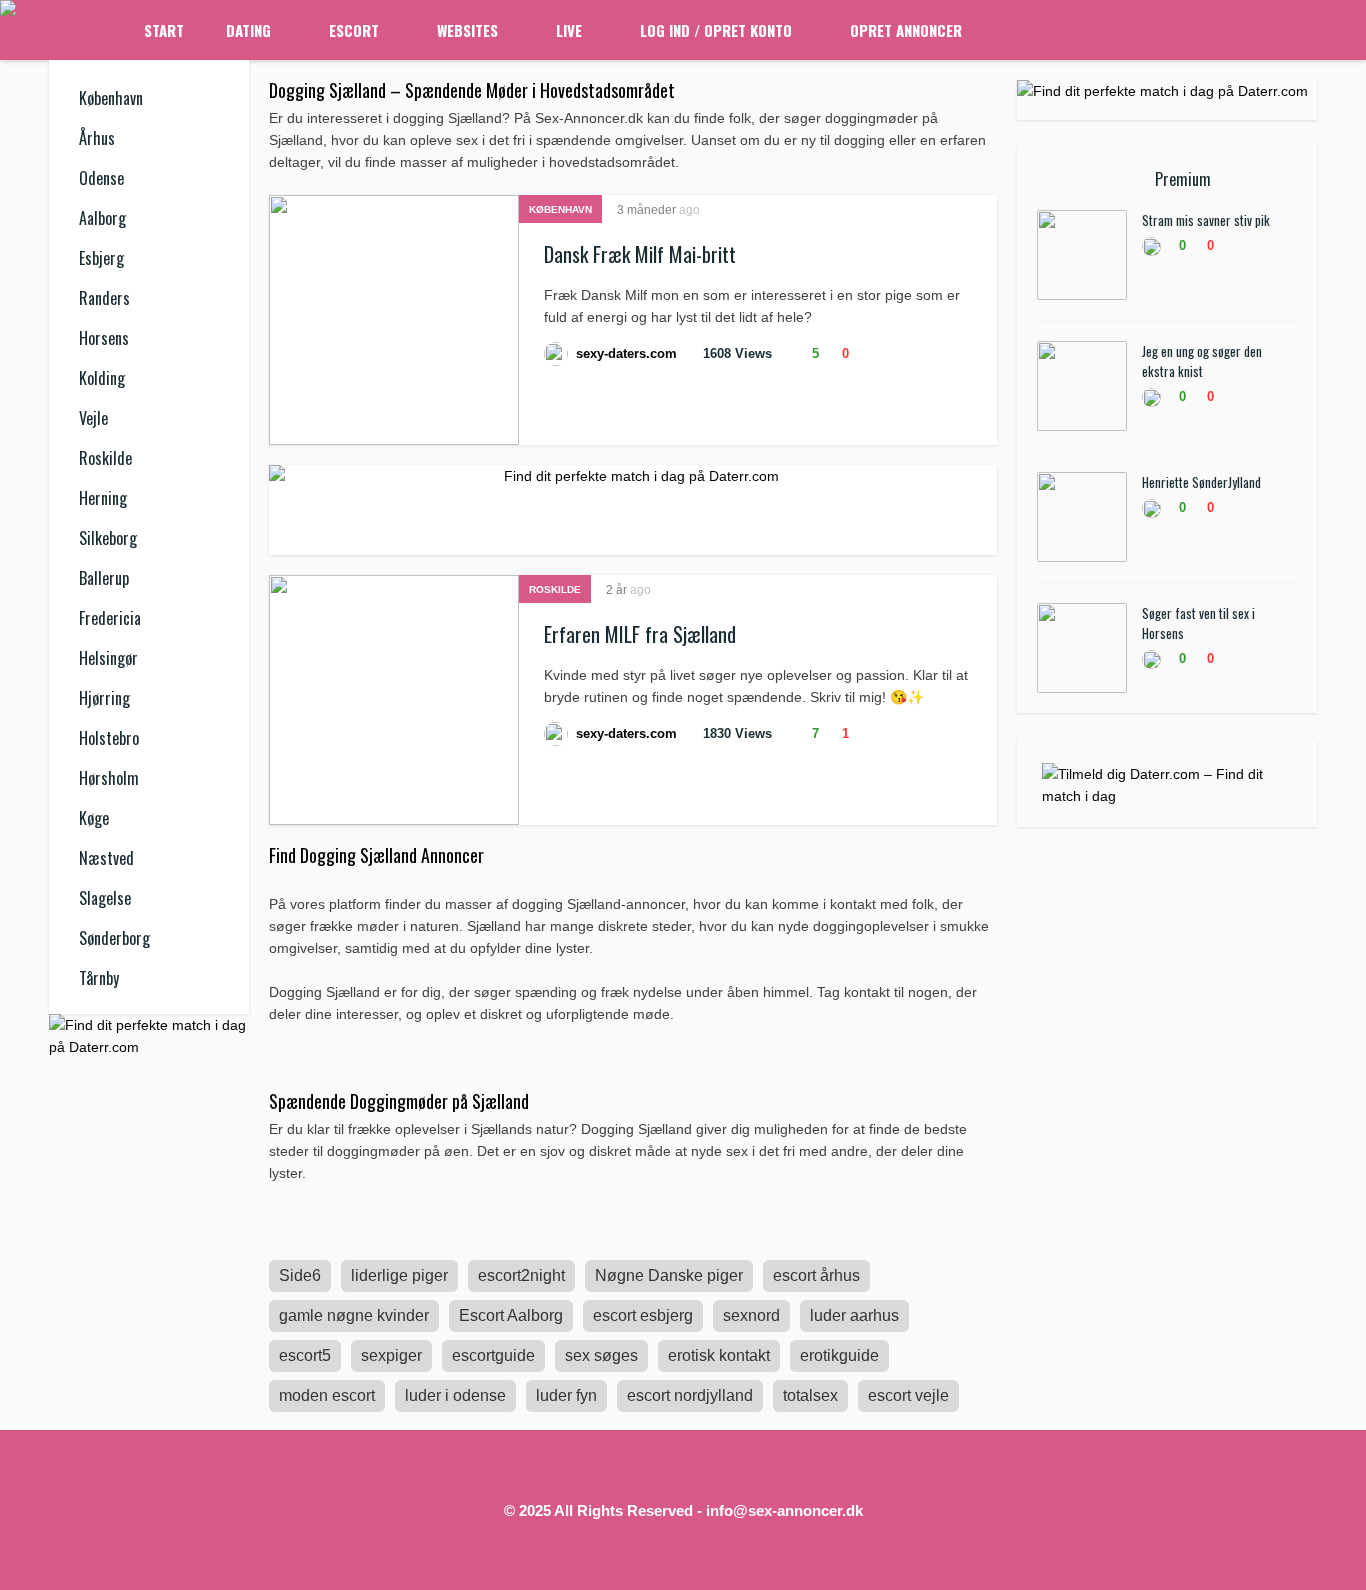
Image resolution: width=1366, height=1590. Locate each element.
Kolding (102, 378)
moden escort (327, 1395)
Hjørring (104, 698)
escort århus (816, 1275)
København (111, 98)
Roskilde (105, 458)
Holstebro (109, 738)
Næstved (106, 858)
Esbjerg (101, 258)
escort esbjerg (643, 1315)
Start (164, 30)
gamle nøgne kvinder (354, 1315)
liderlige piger (399, 1275)
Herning (103, 498)
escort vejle (908, 1395)
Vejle (93, 418)
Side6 (300, 1275)
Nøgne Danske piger (669, 1275)
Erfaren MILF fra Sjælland (640, 634)
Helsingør (108, 658)
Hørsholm (109, 778)
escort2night (521, 1275)
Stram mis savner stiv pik (1206, 220)
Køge (94, 818)
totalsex (810, 1395)
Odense (101, 178)
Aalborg (102, 218)
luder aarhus (854, 1315)
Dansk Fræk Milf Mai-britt (640, 254)
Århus (97, 138)
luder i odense (455, 1395)
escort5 (305, 1355)
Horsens (104, 338)
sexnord (751, 1315)
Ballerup (104, 578)
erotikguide (839, 1355)
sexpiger (391, 1355)
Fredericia (110, 618)
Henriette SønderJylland (1201, 482)
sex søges (601, 1355)
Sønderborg (114, 938)
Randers (104, 298)
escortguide (493, 1355)
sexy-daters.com (626, 353)
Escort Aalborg (511, 1315)
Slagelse (105, 898)
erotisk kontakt (719, 1355)
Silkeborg (108, 538)
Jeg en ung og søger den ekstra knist (1202, 361)
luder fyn (566, 1395)
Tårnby (99, 978)
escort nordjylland (690, 1395)
